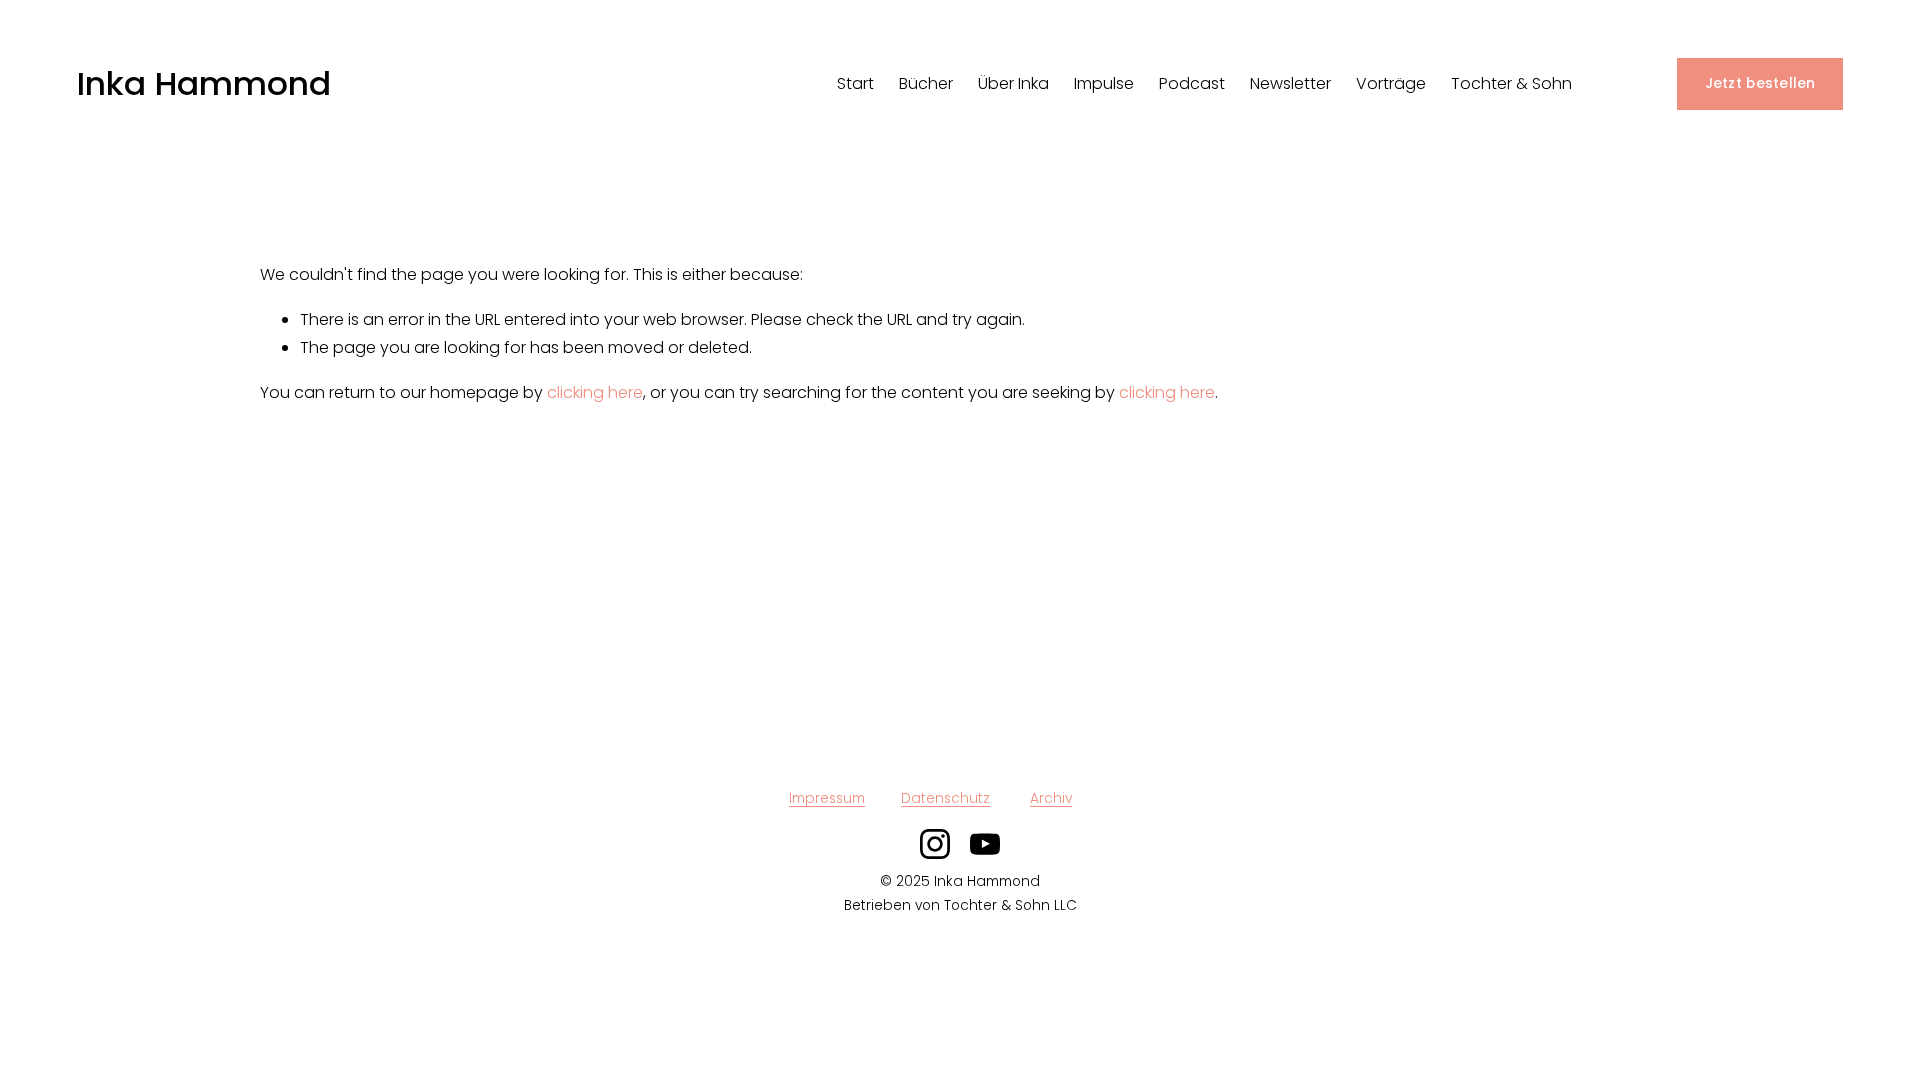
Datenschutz (945, 798)
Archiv (1051, 798)
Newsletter (1290, 83)
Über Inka (1013, 83)
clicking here (595, 392)
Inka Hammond (204, 83)
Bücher (926, 83)
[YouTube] (985, 844)
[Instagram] (935, 844)
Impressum (827, 798)
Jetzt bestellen (1760, 83)
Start (855, 83)
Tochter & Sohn (1511, 83)
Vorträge (1391, 83)
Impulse (1104, 83)
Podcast (1192, 83)
